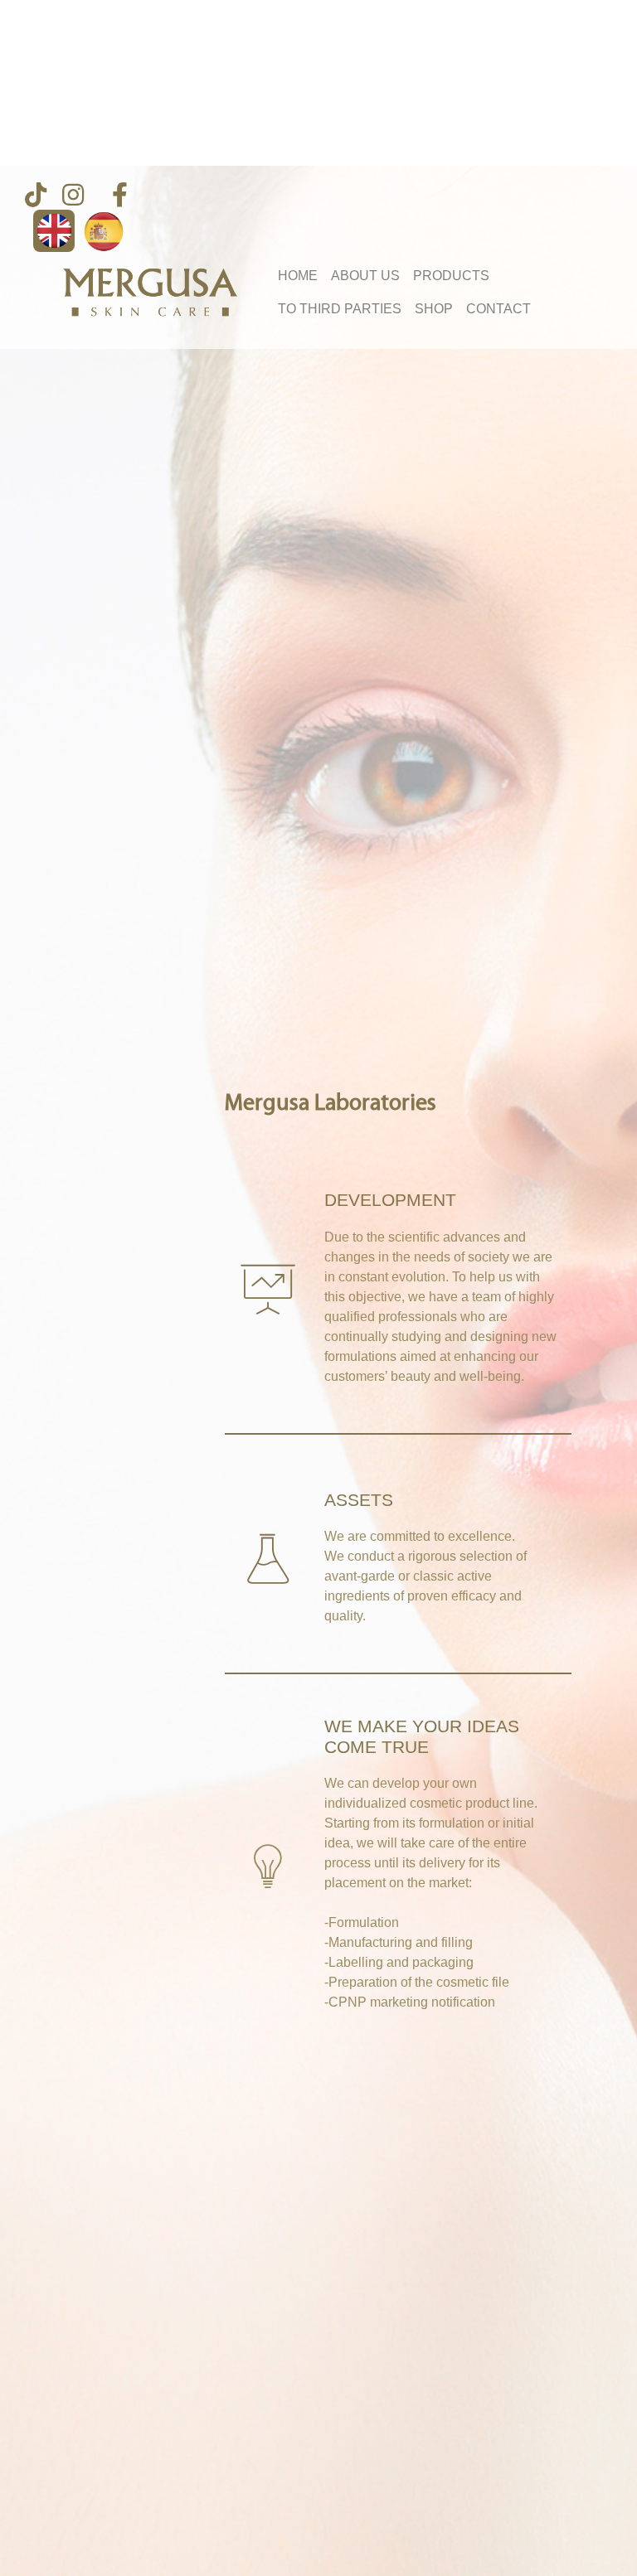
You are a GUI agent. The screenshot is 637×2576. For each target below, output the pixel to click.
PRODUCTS (451, 276)
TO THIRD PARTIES (340, 309)
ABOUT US (365, 276)
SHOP (434, 309)
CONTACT (498, 309)
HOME (298, 276)
